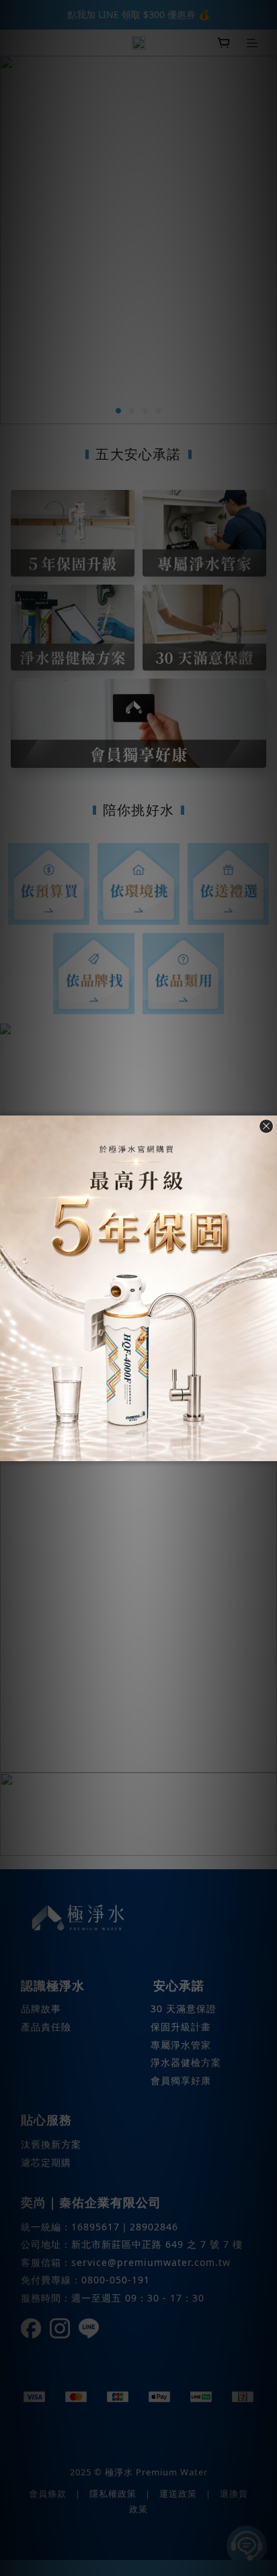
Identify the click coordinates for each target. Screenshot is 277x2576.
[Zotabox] (268, 1449)
